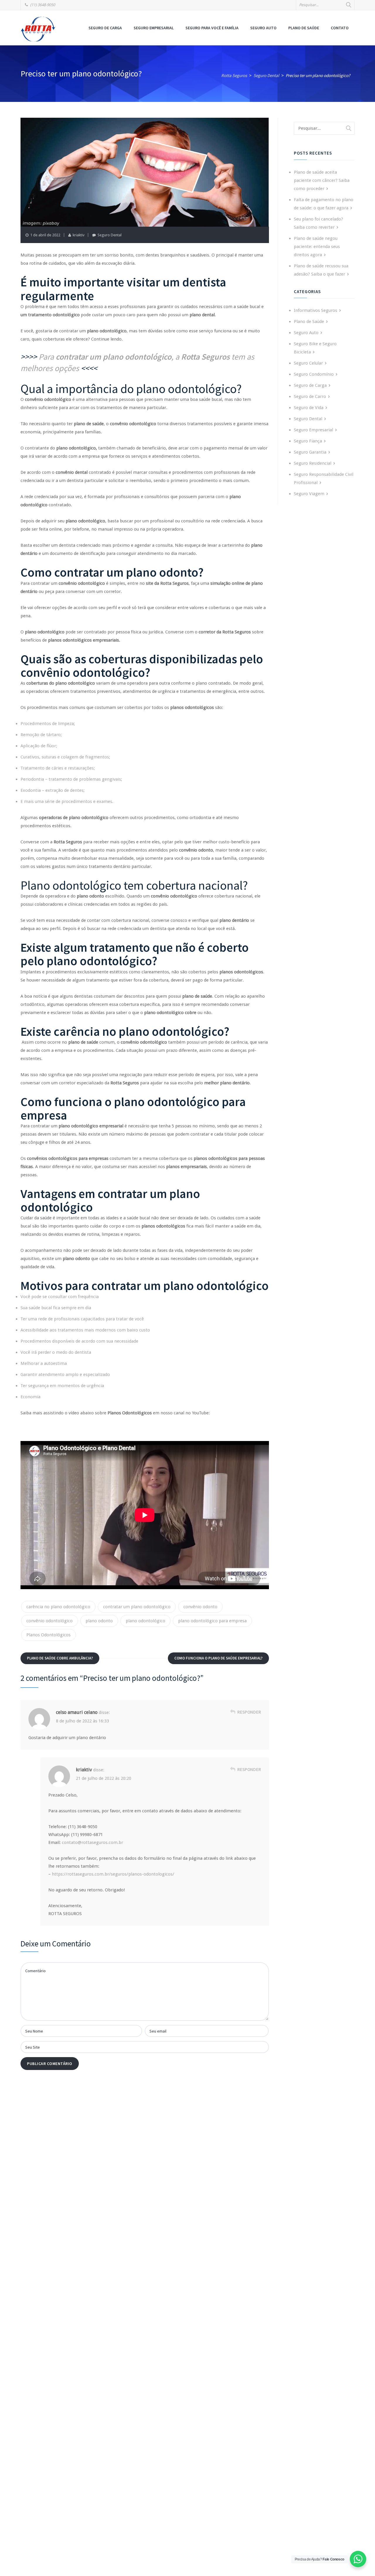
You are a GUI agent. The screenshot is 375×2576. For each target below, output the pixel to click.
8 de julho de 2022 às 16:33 (82, 1721)
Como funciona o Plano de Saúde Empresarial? (218, 1658)
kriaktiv (79, 235)
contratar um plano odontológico (137, 1607)
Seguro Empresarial (154, 28)
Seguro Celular (308, 363)
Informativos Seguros (316, 310)
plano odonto (99, 1621)
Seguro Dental (110, 235)
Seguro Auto (263, 28)
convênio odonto (200, 1607)
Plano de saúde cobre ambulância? (60, 1658)
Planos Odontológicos (48, 1635)
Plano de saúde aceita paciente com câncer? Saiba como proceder (322, 180)
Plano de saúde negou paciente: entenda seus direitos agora (317, 247)
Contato (340, 28)
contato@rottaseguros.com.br (92, 1842)
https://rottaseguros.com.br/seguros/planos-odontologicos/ (113, 1874)
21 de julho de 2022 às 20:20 (104, 1778)
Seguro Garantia (310, 452)
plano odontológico (145, 1621)
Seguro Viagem (309, 494)
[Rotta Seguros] (38, 29)
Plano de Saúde (304, 28)
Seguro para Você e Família (212, 28)
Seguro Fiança (308, 441)
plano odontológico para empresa (212, 1621)
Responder (249, 1712)
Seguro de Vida (309, 408)
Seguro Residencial (313, 463)
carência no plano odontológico (58, 1607)
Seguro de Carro (310, 396)
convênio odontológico (50, 1621)
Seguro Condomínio (314, 374)
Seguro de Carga (105, 28)
